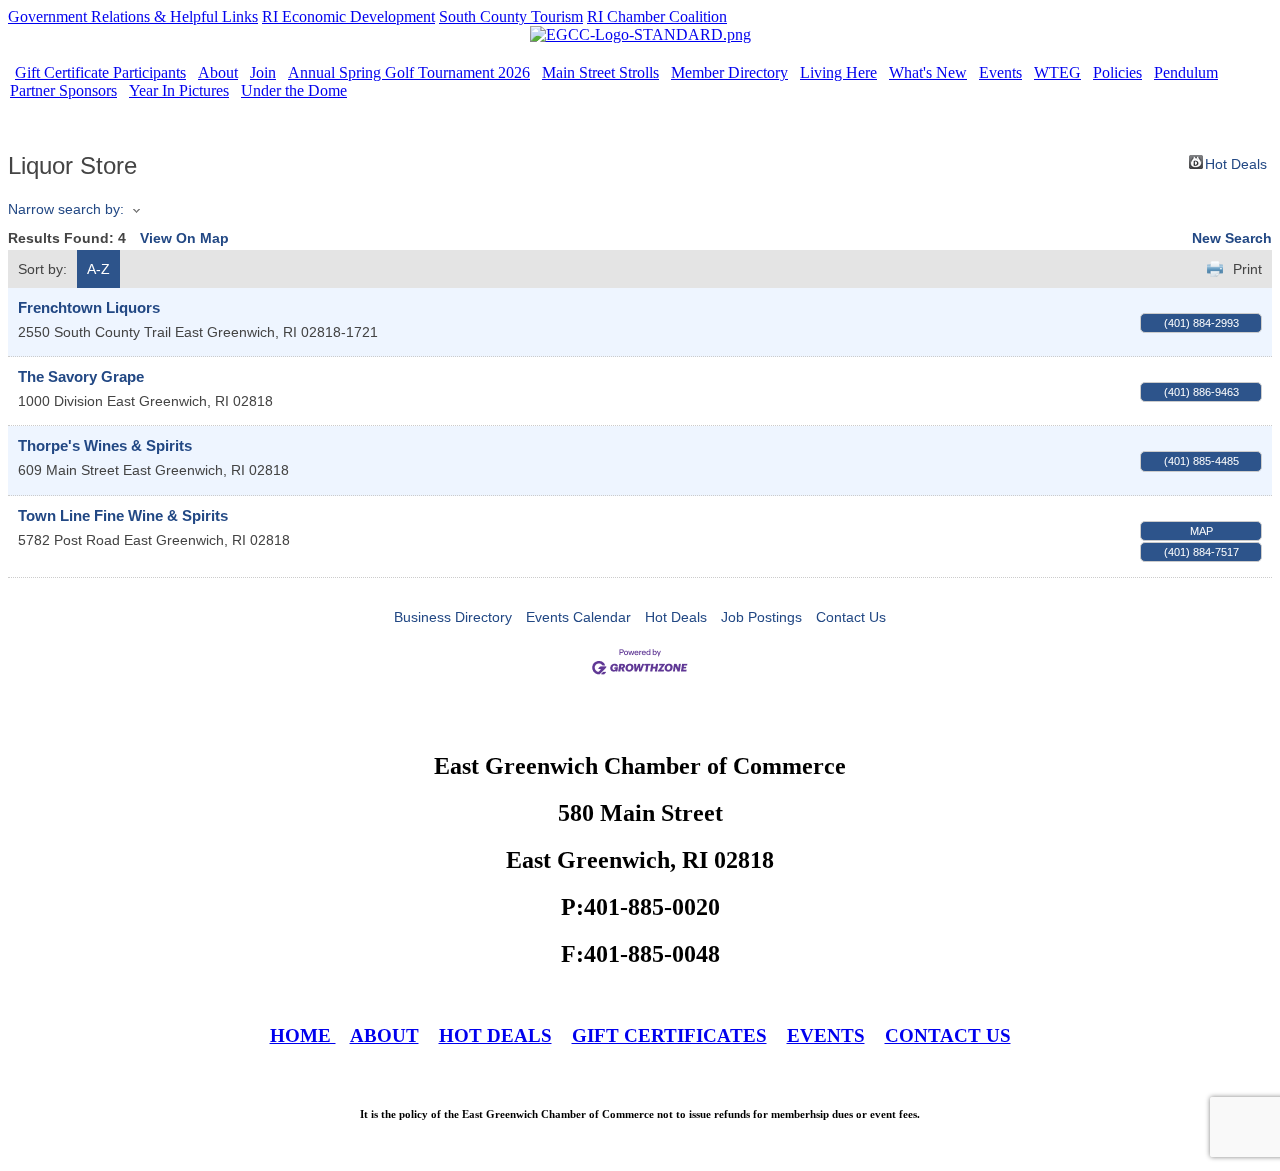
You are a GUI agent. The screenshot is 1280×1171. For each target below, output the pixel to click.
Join (263, 72)
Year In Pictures (179, 90)
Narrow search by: (66, 209)
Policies (1117, 72)
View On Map (184, 238)
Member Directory (729, 72)
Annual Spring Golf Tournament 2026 (409, 72)
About (218, 72)
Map (1201, 531)
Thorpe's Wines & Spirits (105, 445)
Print (1247, 269)
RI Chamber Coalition (657, 16)
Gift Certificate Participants (100, 72)
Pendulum (1186, 72)
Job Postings (761, 617)
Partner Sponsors (63, 90)
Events (1000, 72)
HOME (303, 1035)
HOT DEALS (495, 1035)
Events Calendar (578, 617)
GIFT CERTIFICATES (669, 1035)
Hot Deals (1236, 162)
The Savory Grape (81, 376)
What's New (928, 72)
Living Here (838, 72)
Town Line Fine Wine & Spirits (123, 515)
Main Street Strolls (600, 72)
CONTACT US (948, 1035)
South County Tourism (511, 16)
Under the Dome (294, 90)
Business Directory (453, 617)
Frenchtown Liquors (89, 307)
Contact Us (851, 617)
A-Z (98, 269)
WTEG (1057, 72)
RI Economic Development (348, 16)
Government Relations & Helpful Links (133, 16)
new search (1232, 238)
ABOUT (384, 1035)
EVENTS (826, 1035)
